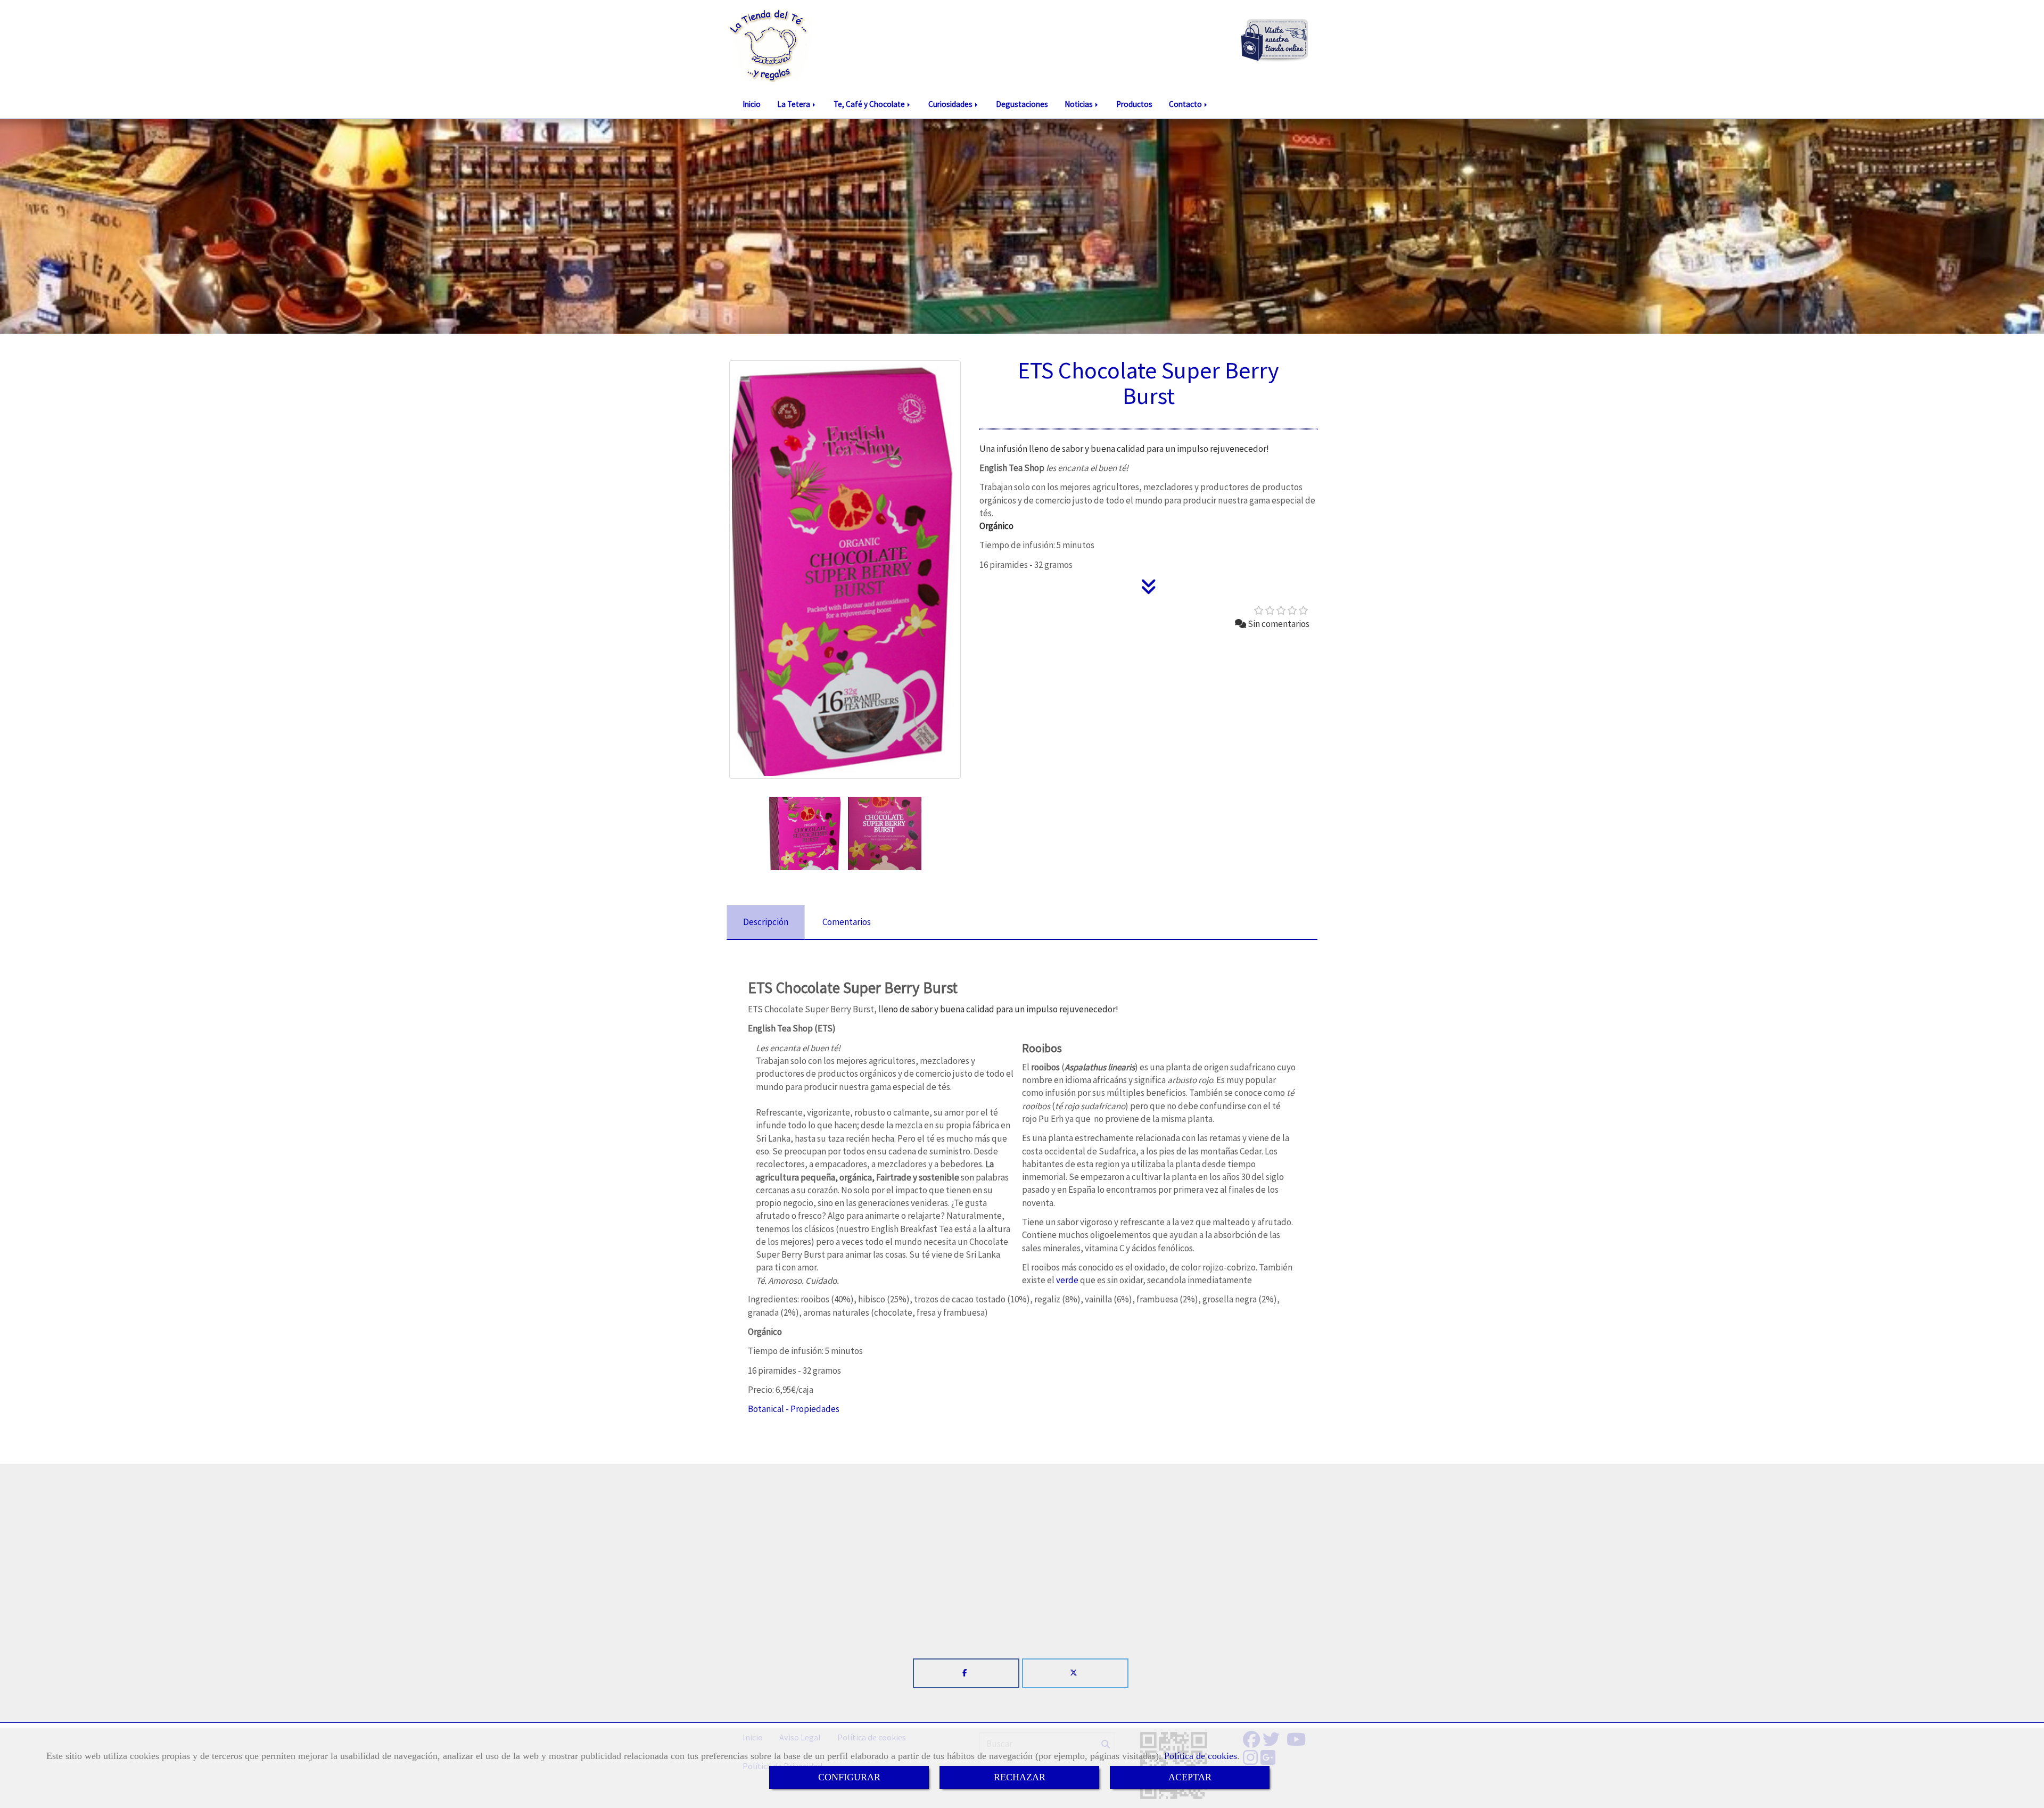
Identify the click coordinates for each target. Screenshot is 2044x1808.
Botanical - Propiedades (794, 1409)
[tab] (766, 922)
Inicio (752, 104)
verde (1067, 1280)
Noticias (1079, 104)
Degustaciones (1022, 104)
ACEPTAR (1190, 1777)
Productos (1134, 104)
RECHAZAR (1020, 1777)
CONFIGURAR (849, 1777)
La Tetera (794, 104)
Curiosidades (951, 104)
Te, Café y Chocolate (870, 104)
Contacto (1186, 104)
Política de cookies (1201, 1756)
